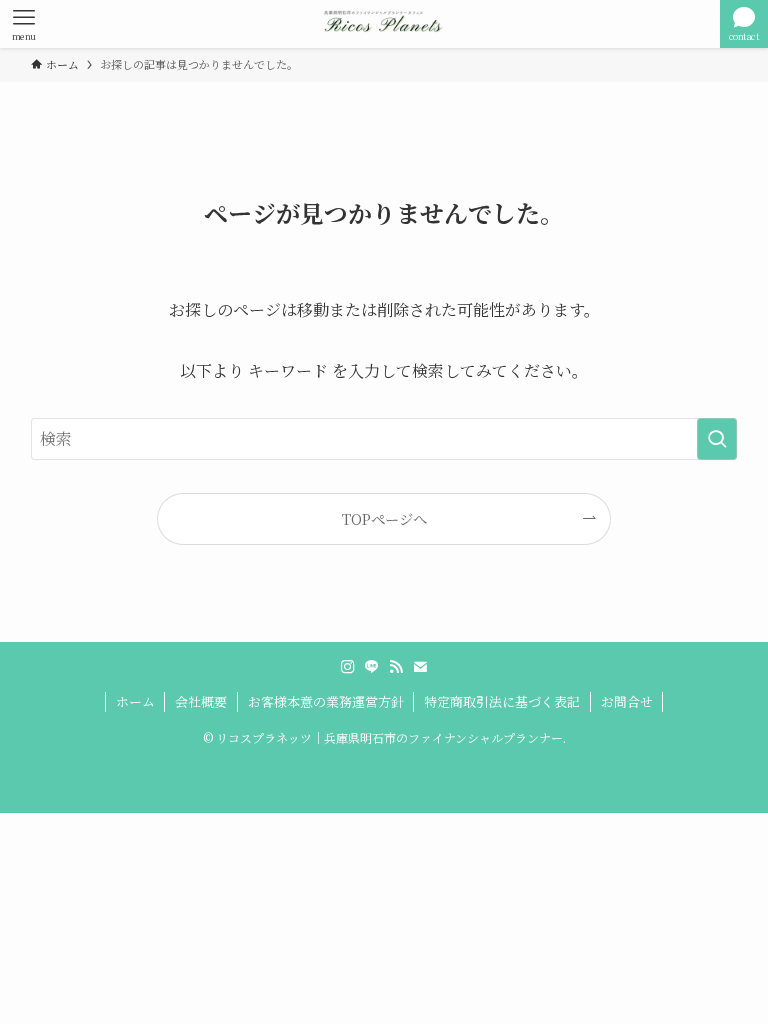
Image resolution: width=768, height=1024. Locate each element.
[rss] (396, 667)
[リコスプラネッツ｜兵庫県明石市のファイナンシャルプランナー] (384, 24)
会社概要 (201, 701)
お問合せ (627, 701)
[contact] (420, 667)
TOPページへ (384, 518)
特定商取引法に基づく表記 (502, 701)
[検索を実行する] (717, 439)
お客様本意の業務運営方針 (326, 701)
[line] (372, 667)
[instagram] (348, 667)
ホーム (135, 701)
